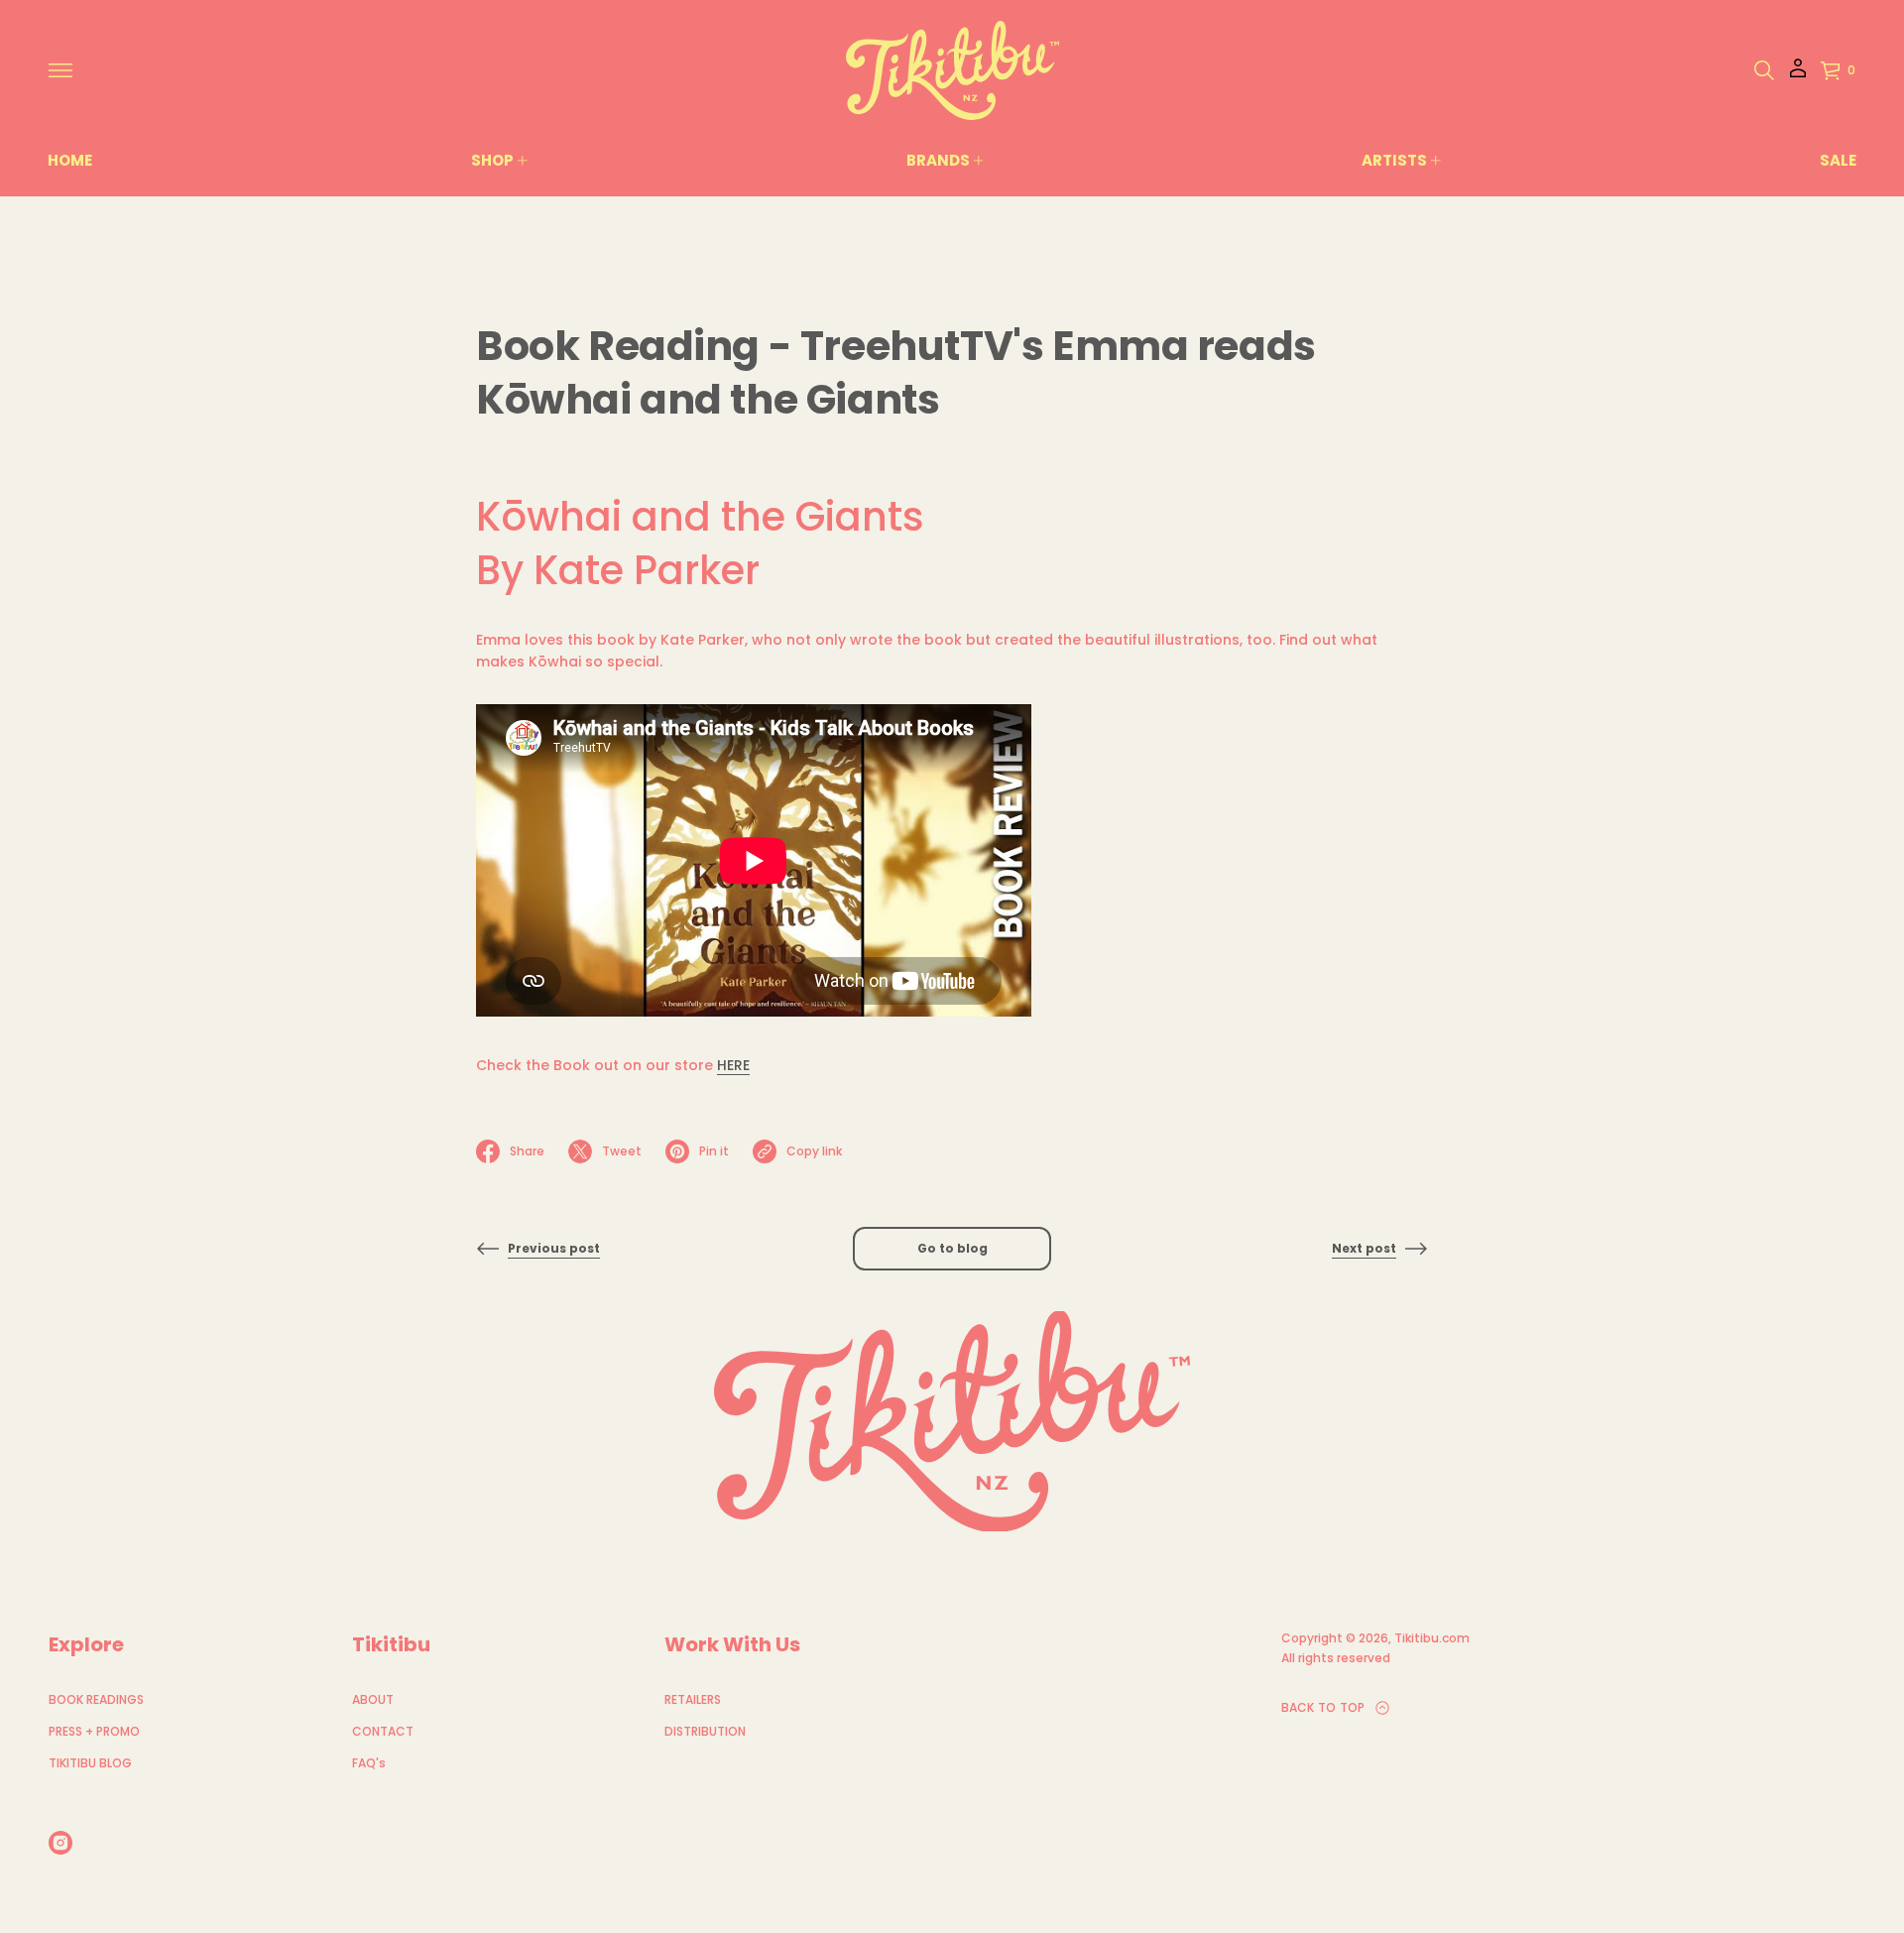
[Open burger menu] (60, 70)
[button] (1764, 70)
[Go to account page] (1798, 75)
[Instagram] (60, 1843)
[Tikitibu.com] (952, 70)
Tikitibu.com (1432, 1638)
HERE (733, 1065)
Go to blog (952, 1248)
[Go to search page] (1764, 70)
